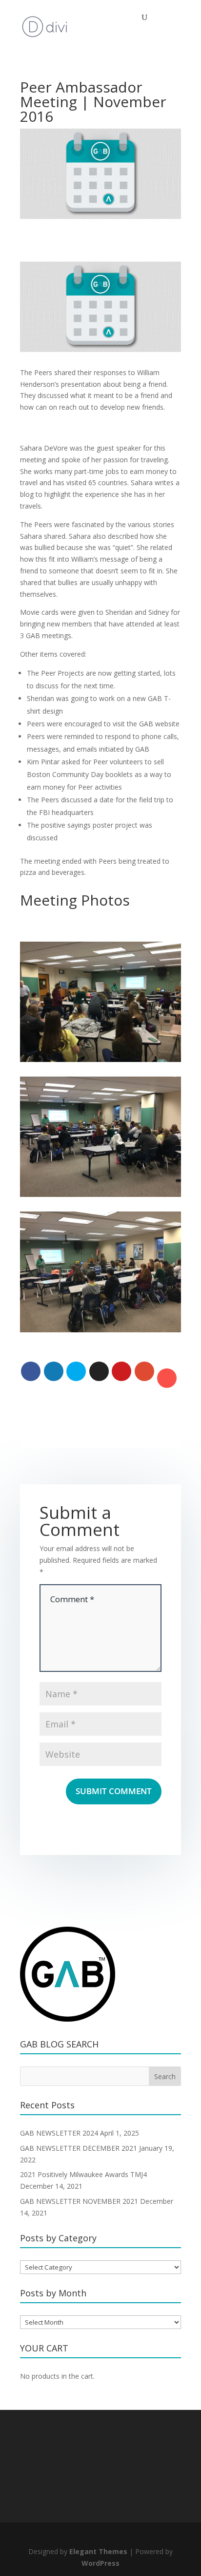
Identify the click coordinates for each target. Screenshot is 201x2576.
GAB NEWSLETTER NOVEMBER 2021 (79, 2201)
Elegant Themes (98, 2551)
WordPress (100, 2563)
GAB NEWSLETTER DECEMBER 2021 (79, 2148)
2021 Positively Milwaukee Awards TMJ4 (83, 2174)
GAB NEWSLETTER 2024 (59, 2133)
